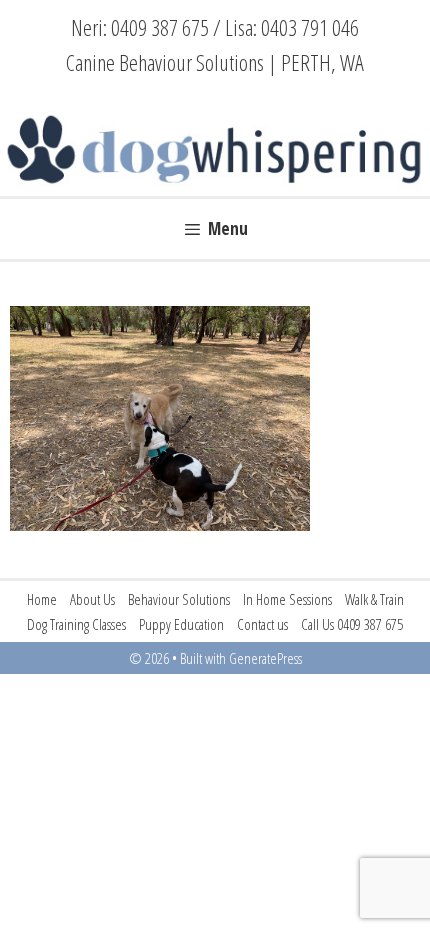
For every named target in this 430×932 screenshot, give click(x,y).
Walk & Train (374, 599)
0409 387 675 (160, 27)
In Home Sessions (287, 599)
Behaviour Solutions (179, 599)
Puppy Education (181, 624)
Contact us (262, 624)
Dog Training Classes (76, 624)
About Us (92, 599)
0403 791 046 (310, 27)
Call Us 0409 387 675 (352, 624)
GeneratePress (265, 658)
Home (42, 599)
